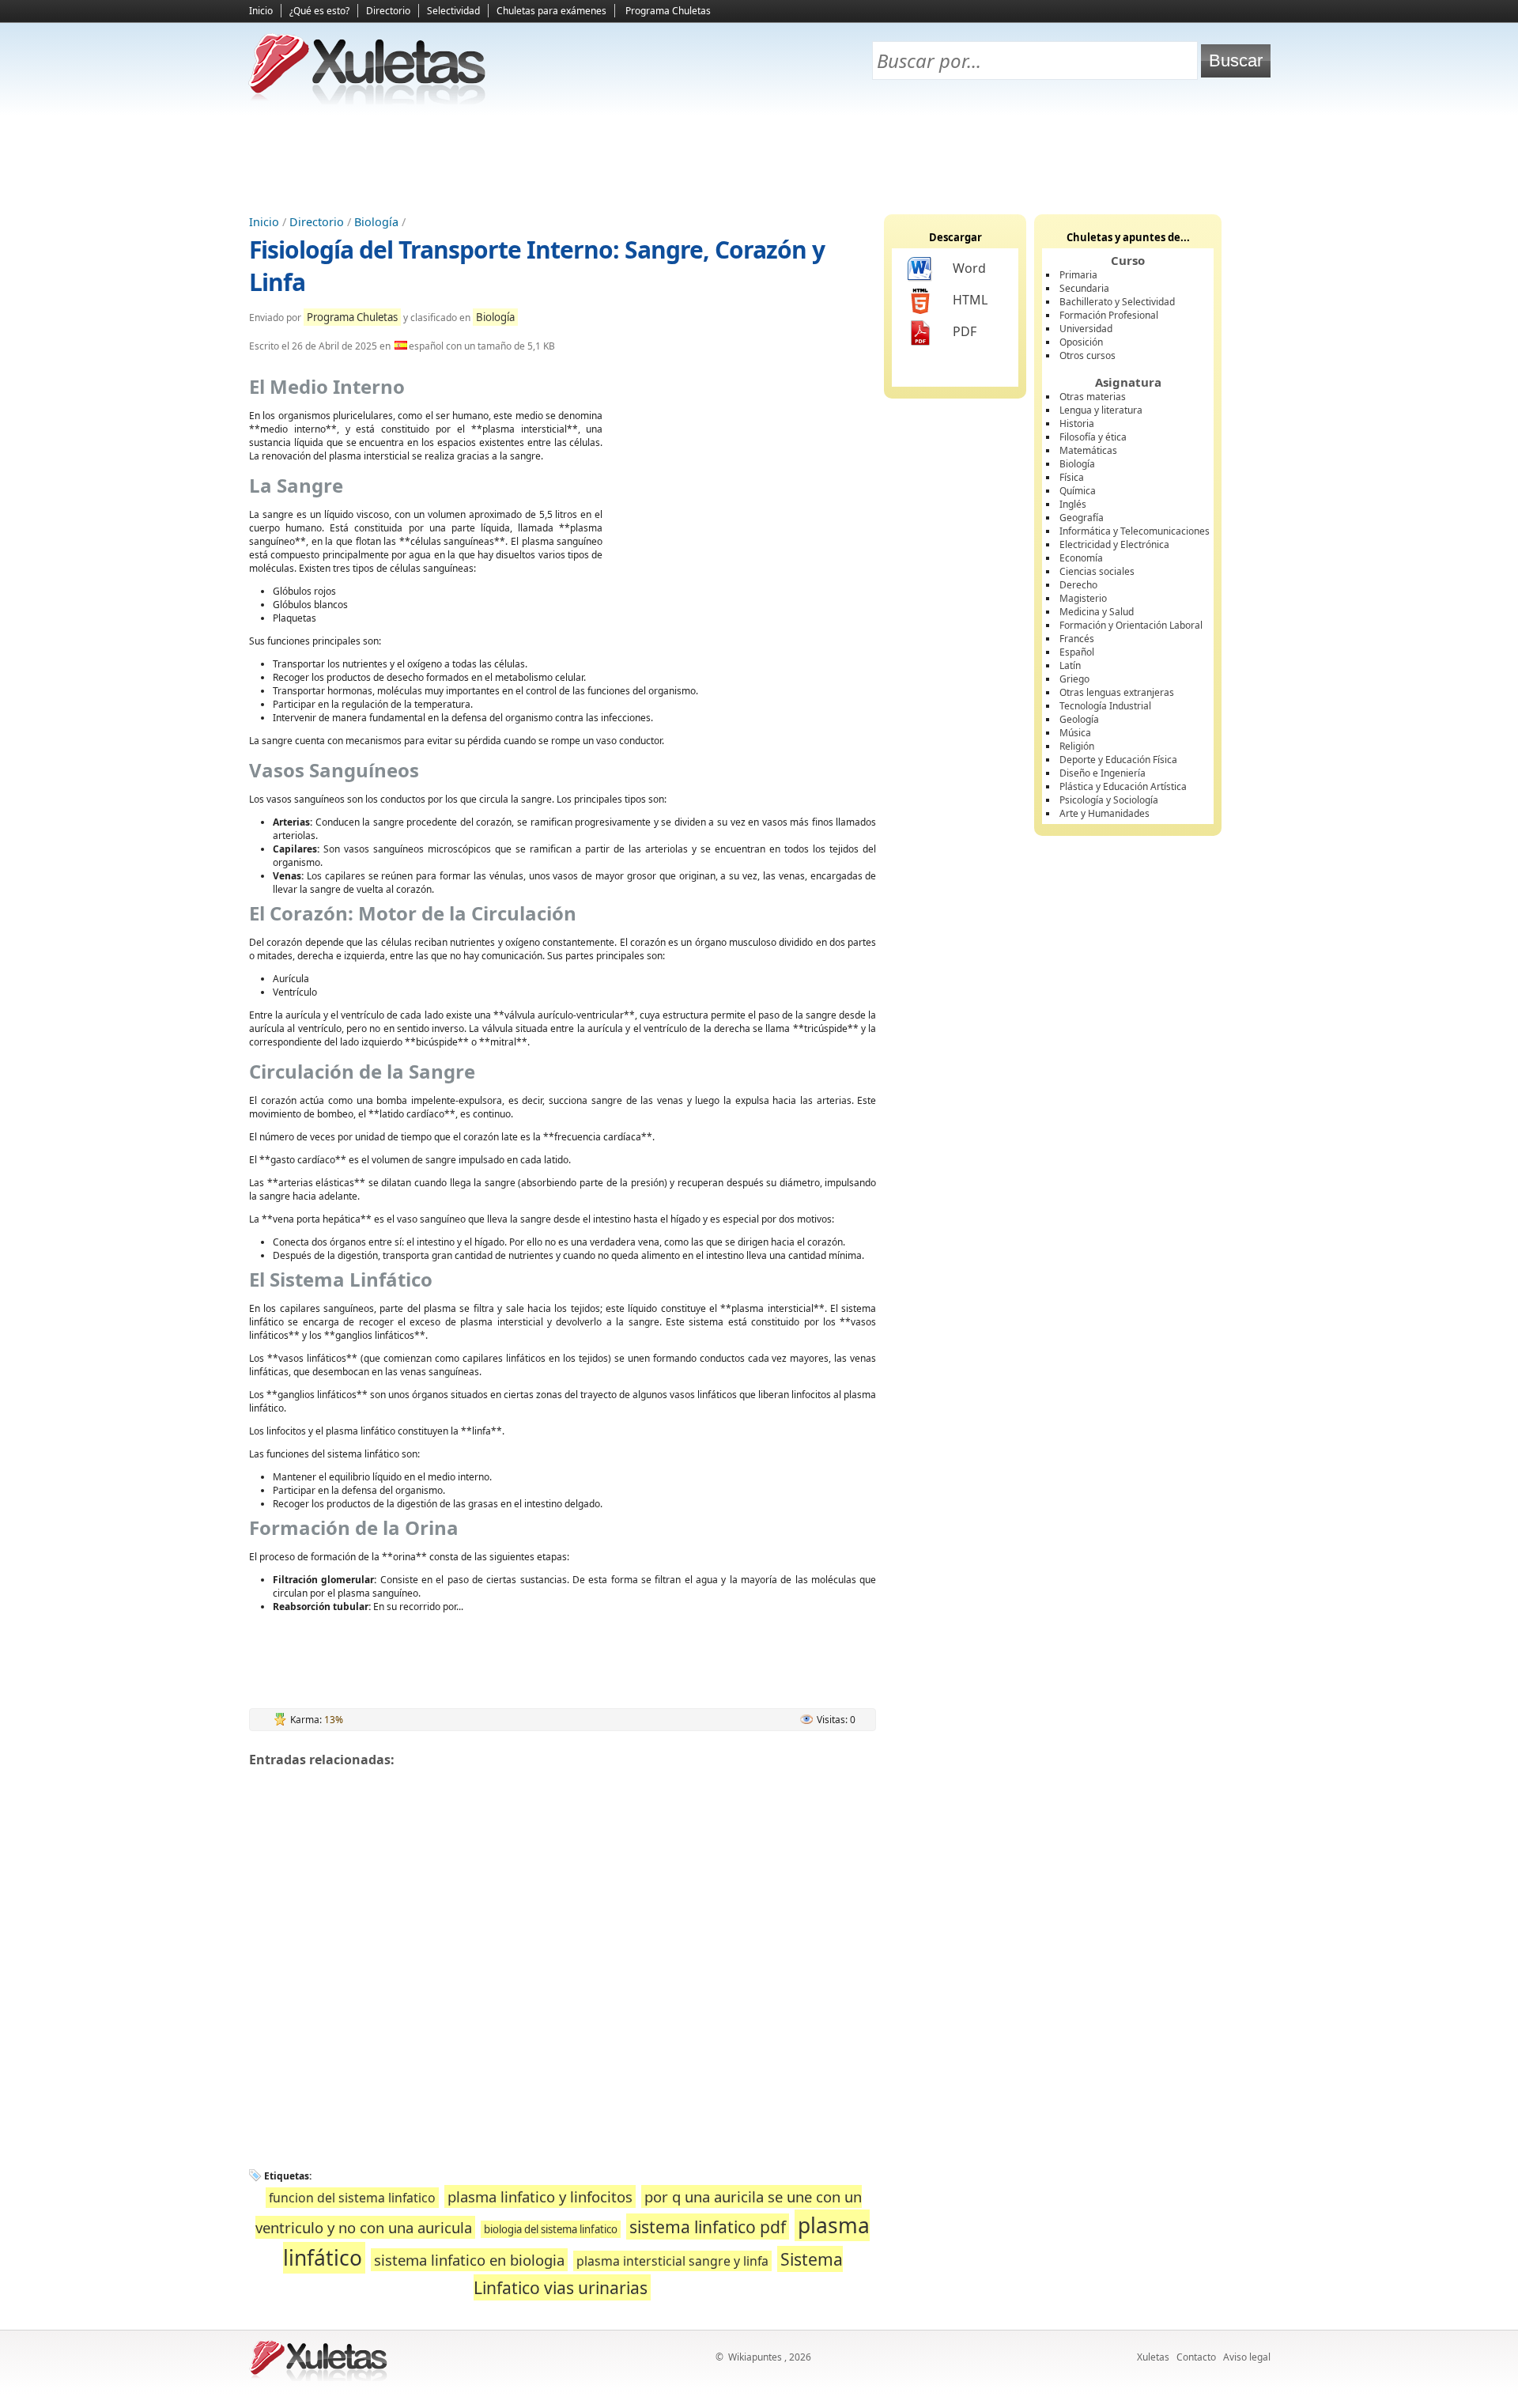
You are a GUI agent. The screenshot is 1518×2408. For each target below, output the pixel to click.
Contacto (1196, 2357)
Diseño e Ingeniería (1103, 773)
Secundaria (1084, 288)
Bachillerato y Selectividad (1117, 302)
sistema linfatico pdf (708, 2227)
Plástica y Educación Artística (1123, 786)
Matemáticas (1088, 450)
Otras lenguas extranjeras (1117, 692)
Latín (1070, 665)
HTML (970, 300)
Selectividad (453, 11)
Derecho (1078, 585)
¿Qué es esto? (319, 11)
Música (1075, 733)
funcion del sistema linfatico (352, 2198)
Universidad (1086, 329)
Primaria (1078, 275)
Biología (376, 222)
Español (1077, 652)
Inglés (1073, 504)
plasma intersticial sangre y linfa (672, 2261)
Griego (1074, 679)
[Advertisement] (759, 159)
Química (1078, 491)
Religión (1077, 746)
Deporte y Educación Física (1118, 760)
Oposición (1081, 342)
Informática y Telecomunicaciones (1135, 531)
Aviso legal (1247, 2357)
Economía (1081, 558)
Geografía (1082, 518)
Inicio (261, 11)
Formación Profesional (1109, 315)
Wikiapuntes (755, 2357)
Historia (1077, 423)
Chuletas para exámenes (551, 11)
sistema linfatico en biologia (469, 2260)
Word (969, 268)
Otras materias (1093, 397)
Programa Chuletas (668, 11)
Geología (1079, 719)
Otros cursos (1088, 355)
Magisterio (1083, 598)
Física (1072, 477)
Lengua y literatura (1101, 410)
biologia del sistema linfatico (551, 2229)
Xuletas (1153, 2357)
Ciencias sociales (1097, 571)
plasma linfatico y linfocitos (540, 2196)
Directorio (388, 11)
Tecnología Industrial (1105, 706)
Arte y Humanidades (1105, 813)
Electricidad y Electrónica (1114, 544)
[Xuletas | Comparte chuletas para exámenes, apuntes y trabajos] (368, 101)
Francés (1077, 639)
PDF (965, 331)
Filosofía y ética (1093, 437)
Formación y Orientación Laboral (1131, 625)
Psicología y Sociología (1109, 800)
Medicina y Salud (1097, 612)
